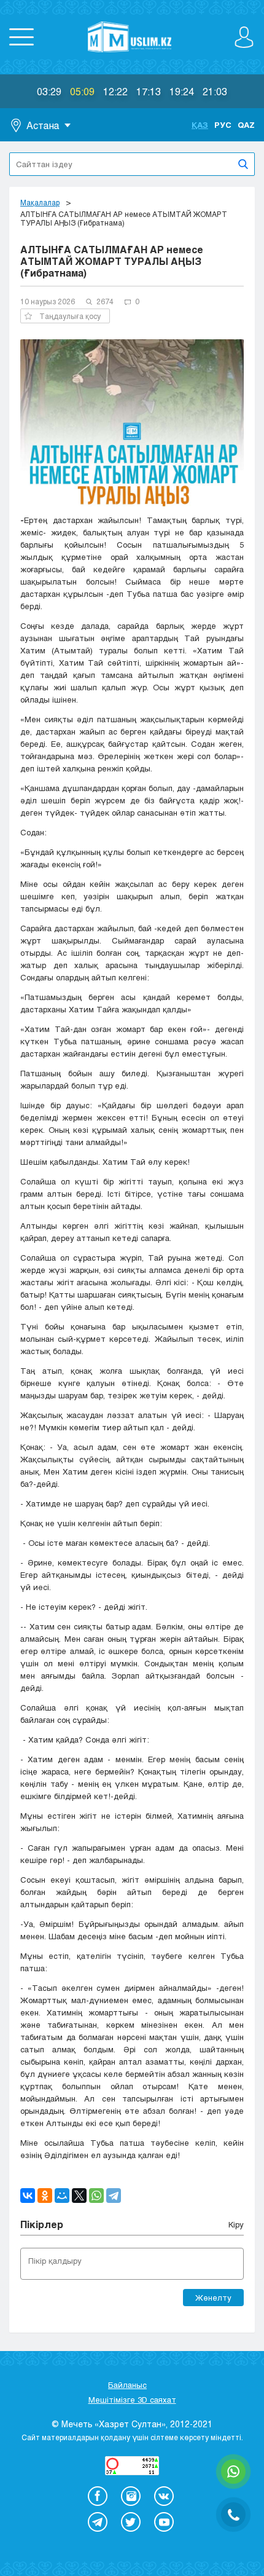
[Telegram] (114, 2196)
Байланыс (127, 2385)
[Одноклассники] (45, 2196)
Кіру (236, 2224)
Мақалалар (40, 202)
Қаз (200, 125)
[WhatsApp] (96, 2196)
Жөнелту (213, 2298)
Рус (223, 125)
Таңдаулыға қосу (70, 316)
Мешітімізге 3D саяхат (132, 2400)
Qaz (246, 125)
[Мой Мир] (62, 2196)
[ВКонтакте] (28, 2196)
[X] (79, 2196)
